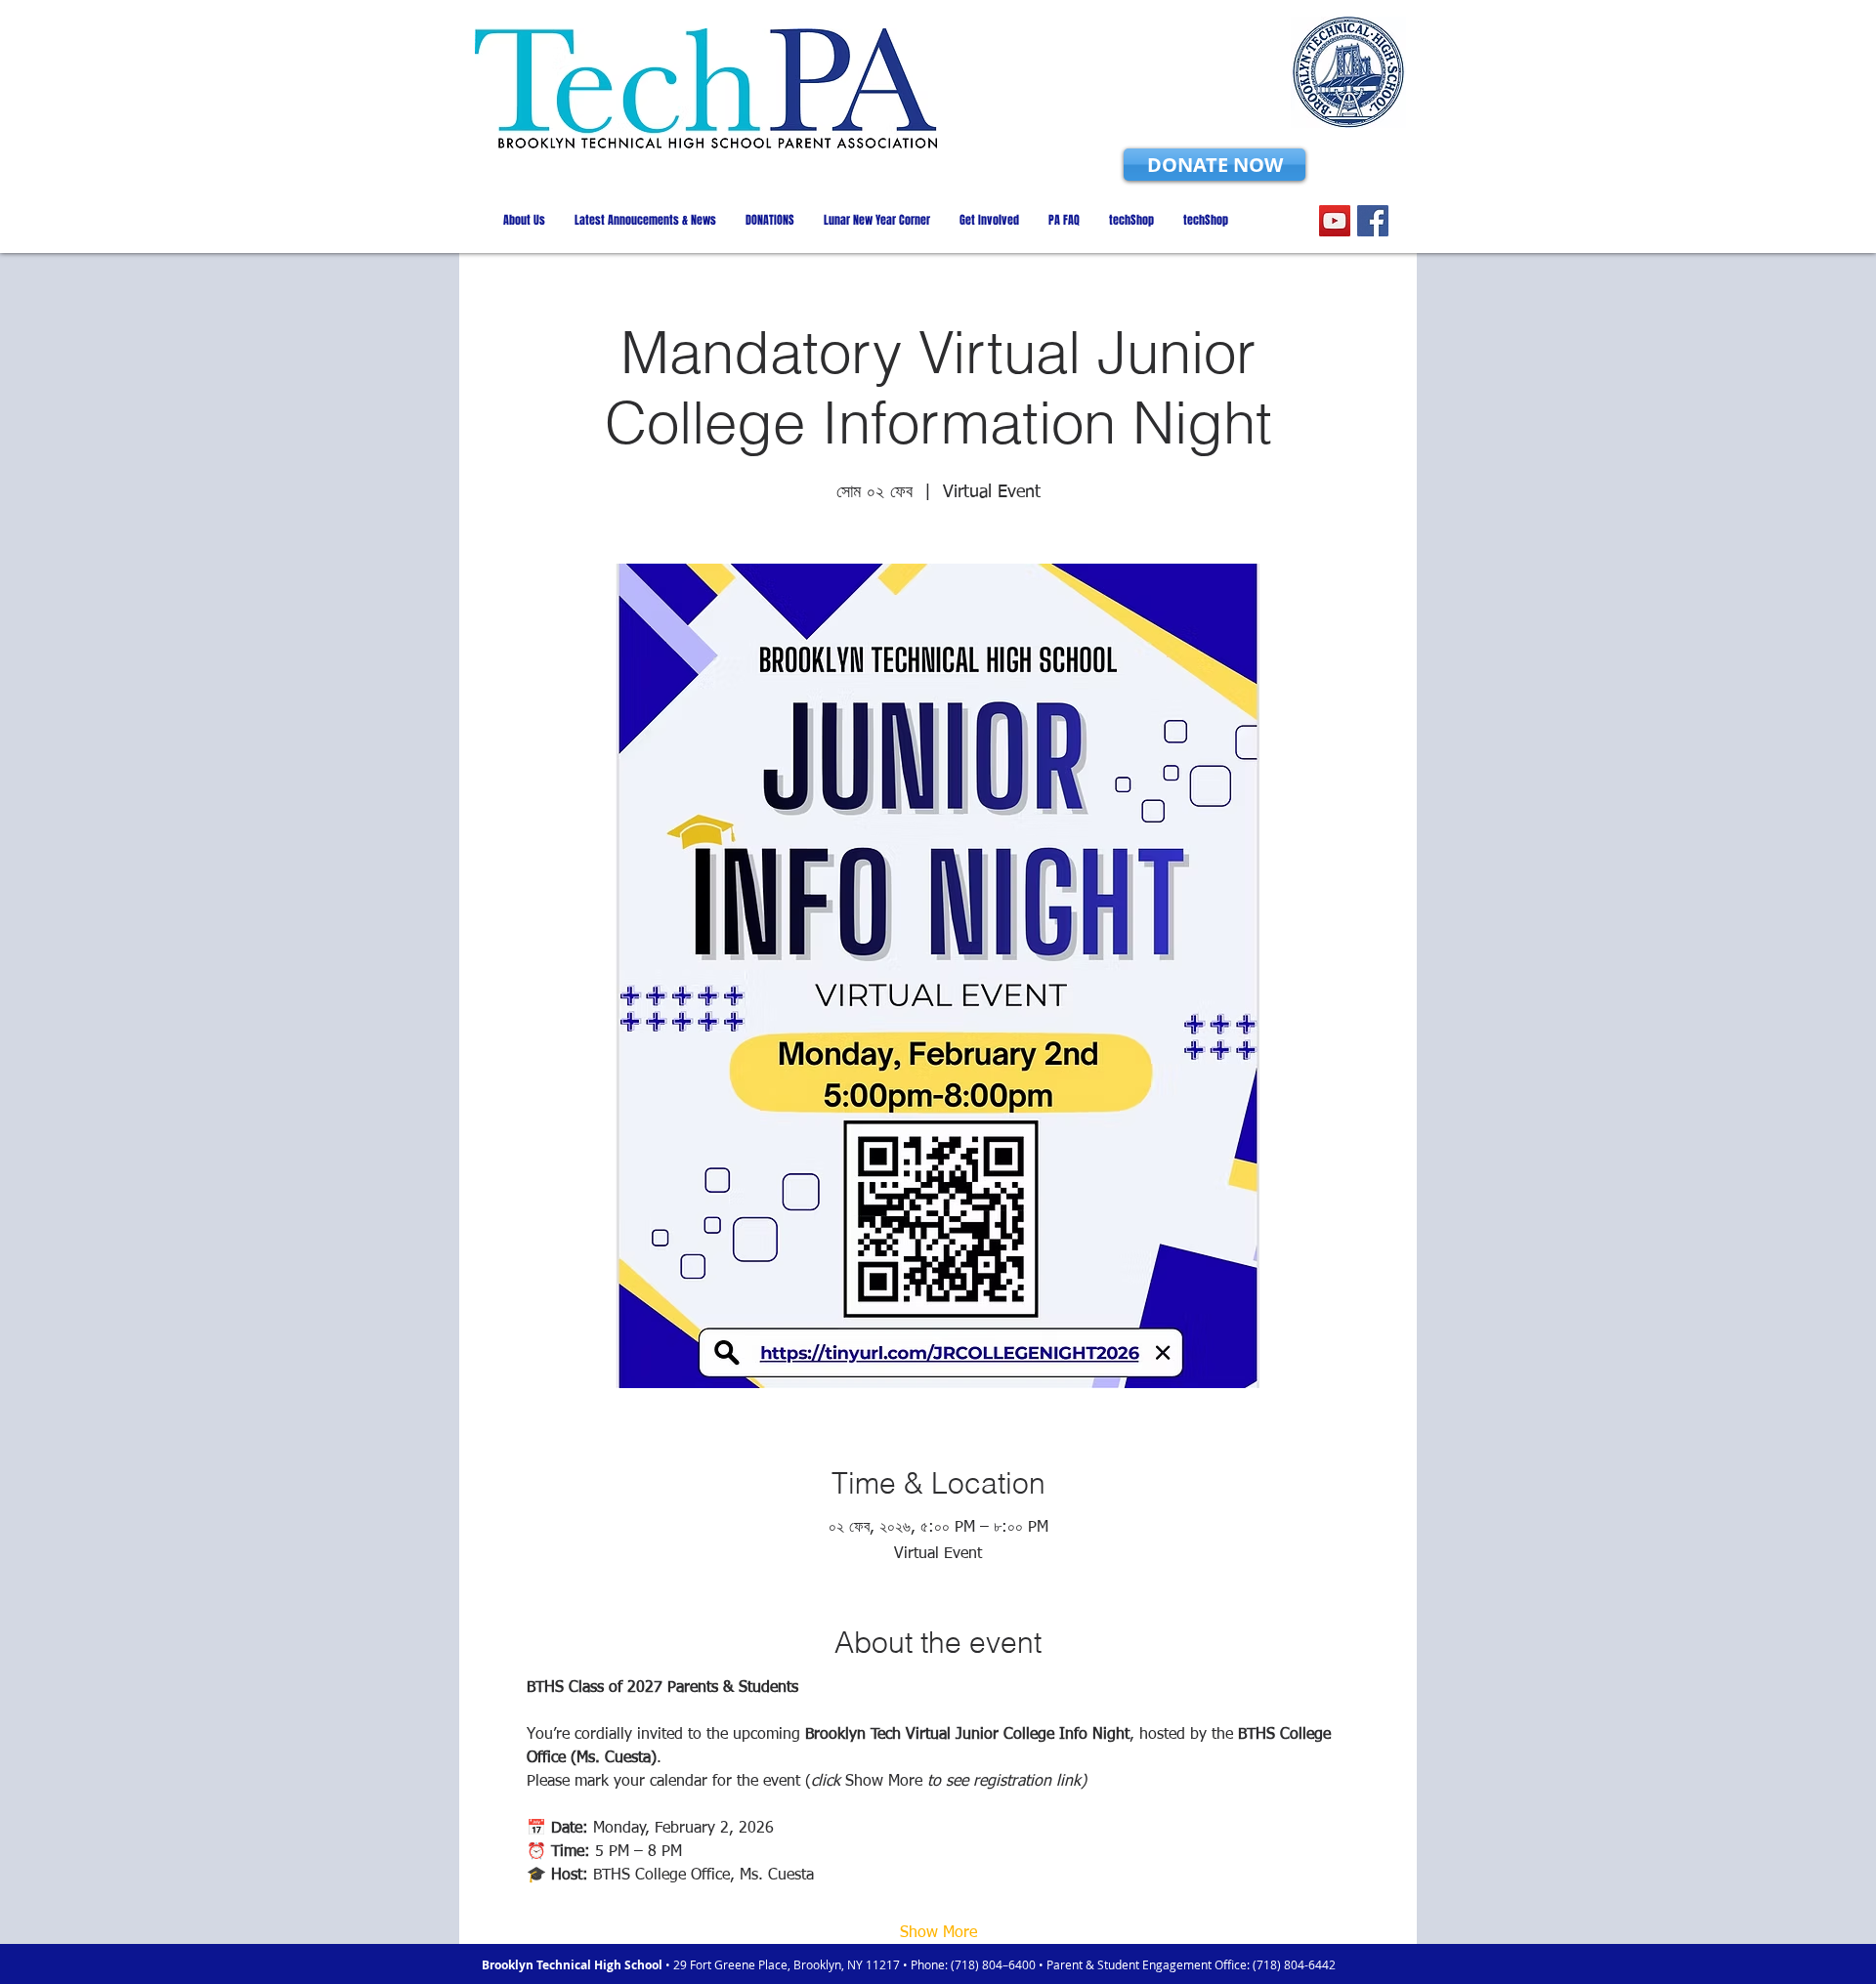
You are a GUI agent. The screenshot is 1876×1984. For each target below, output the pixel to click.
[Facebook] (1373, 221)
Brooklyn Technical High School (574, 1965)
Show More (938, 1933)
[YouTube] (1335, 221)
